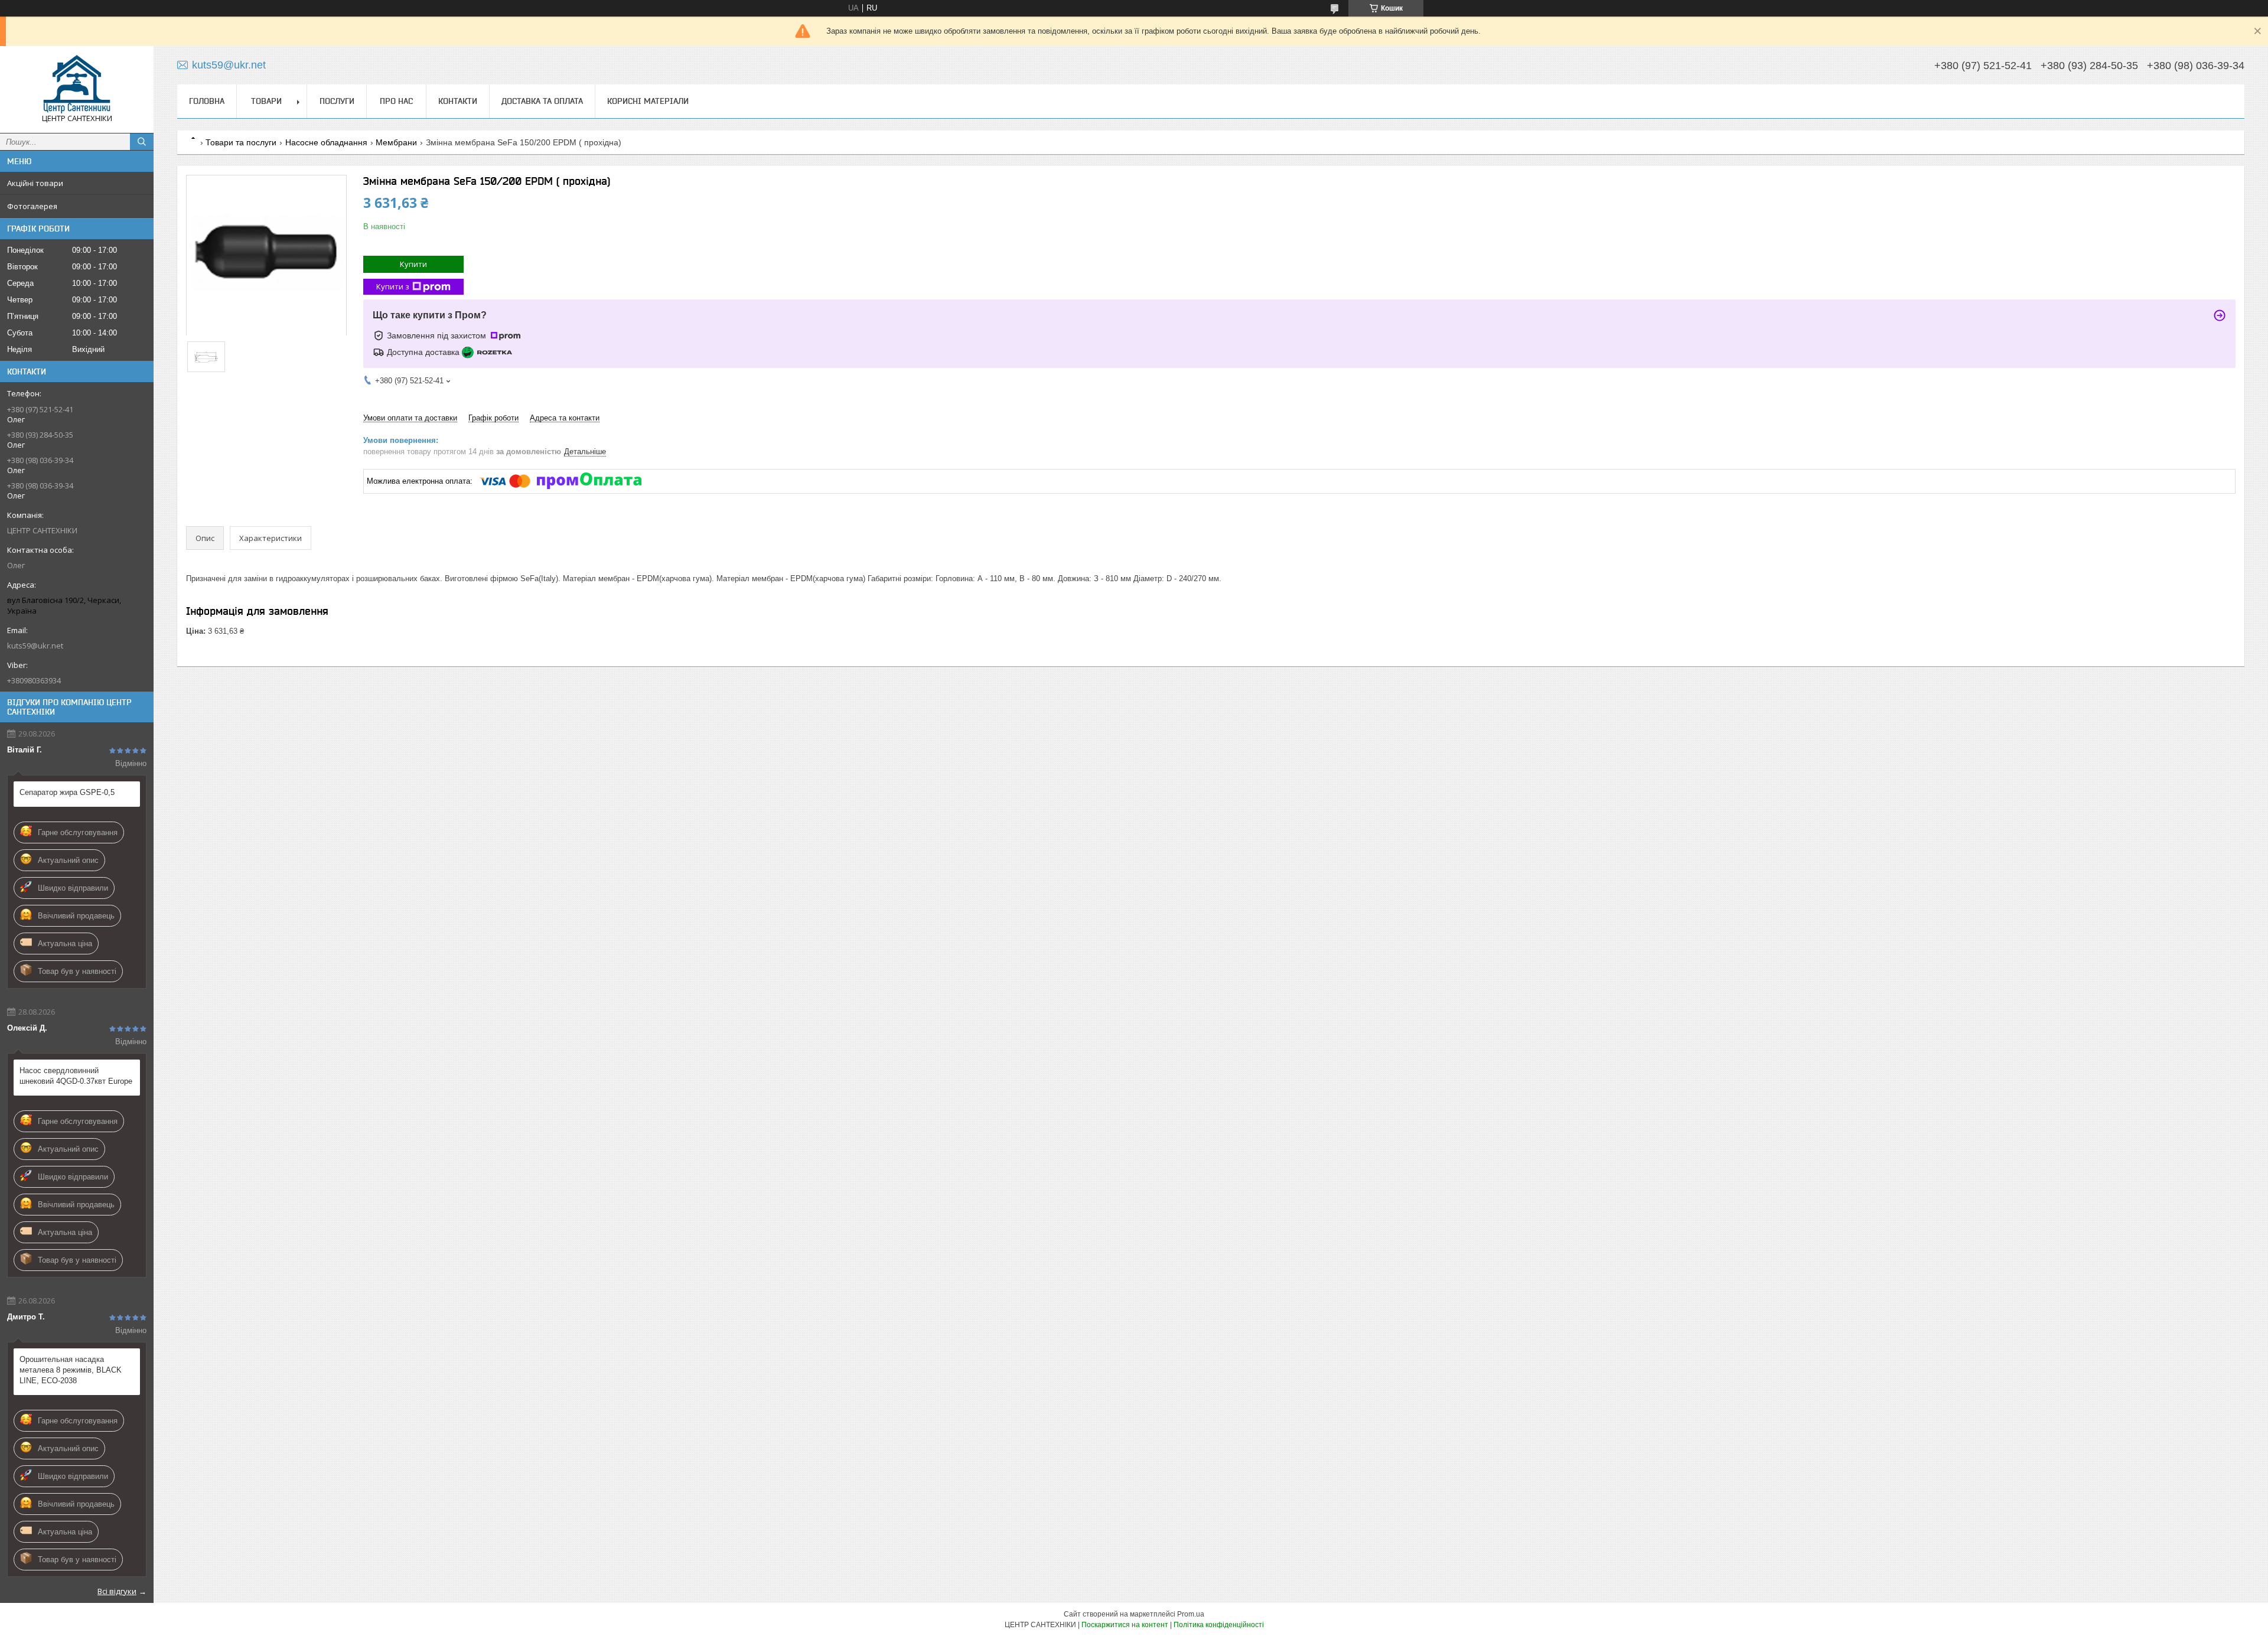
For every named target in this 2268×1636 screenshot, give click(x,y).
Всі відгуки (117, 1591)
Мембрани (396, 142)
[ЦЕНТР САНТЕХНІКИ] (77, 84)
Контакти (458, 101)
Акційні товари (35, 183)
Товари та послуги (241, 142)
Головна (207, 101)
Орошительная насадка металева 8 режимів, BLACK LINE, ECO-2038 (71, 1370)
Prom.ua (1191, 1614)
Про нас (396, 101)
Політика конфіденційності (1219, 1625)
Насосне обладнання (326, 142)
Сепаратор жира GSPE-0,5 (67, 792)
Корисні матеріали (648, 101)
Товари (266, 101)
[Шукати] (142, 142)
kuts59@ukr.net (35, 646)
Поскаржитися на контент (1125, 1625)
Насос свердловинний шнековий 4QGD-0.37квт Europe (76, 1076)
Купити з (393, 286)
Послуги (337, 101)
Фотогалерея (32, 206)
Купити (413, 264)
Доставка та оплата (542, 101)
